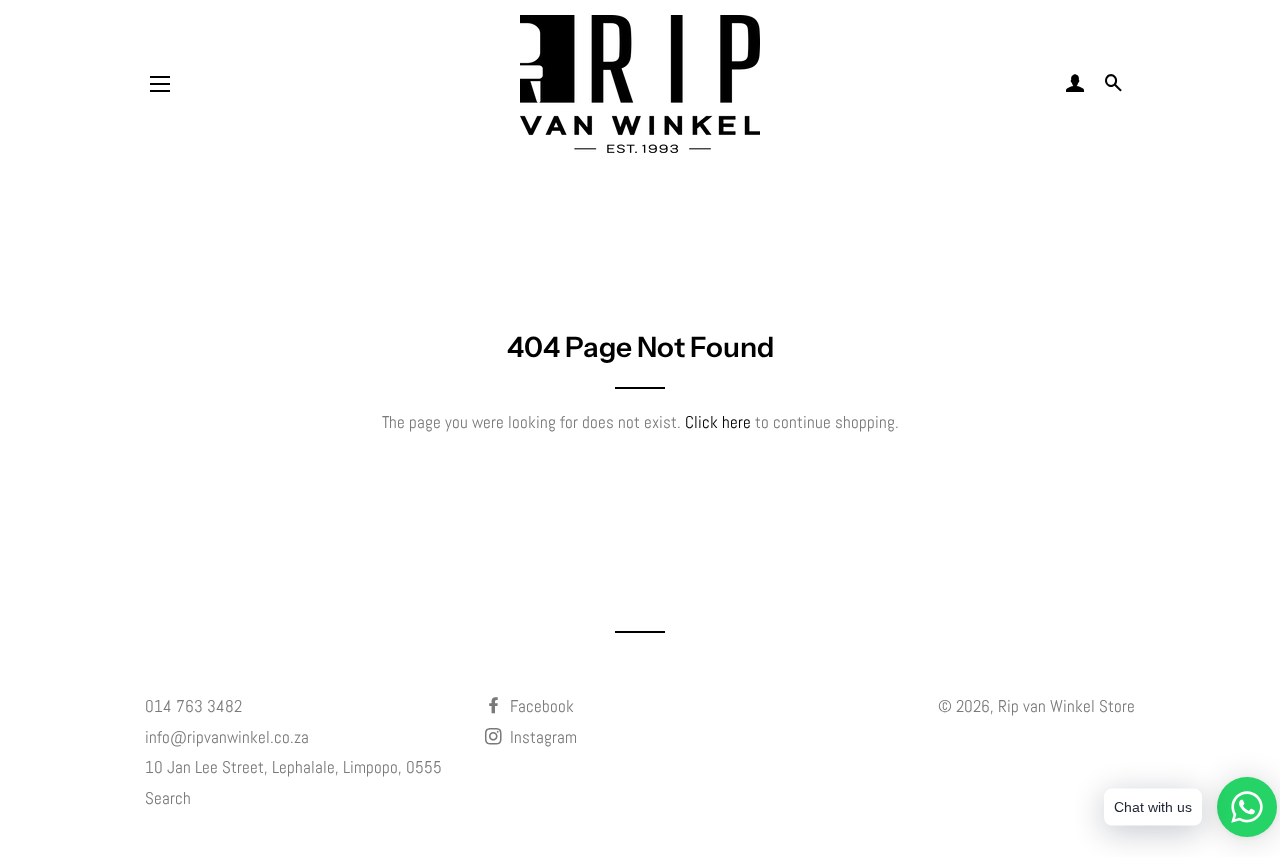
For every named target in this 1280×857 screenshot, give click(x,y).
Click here (718, 422)
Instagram (541, 737)
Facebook (540, 706)
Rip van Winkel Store (1066, 706)
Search (168, 798)
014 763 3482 (193, 706)
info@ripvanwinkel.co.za (227, 737)
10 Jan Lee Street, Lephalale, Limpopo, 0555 (293, 767)
